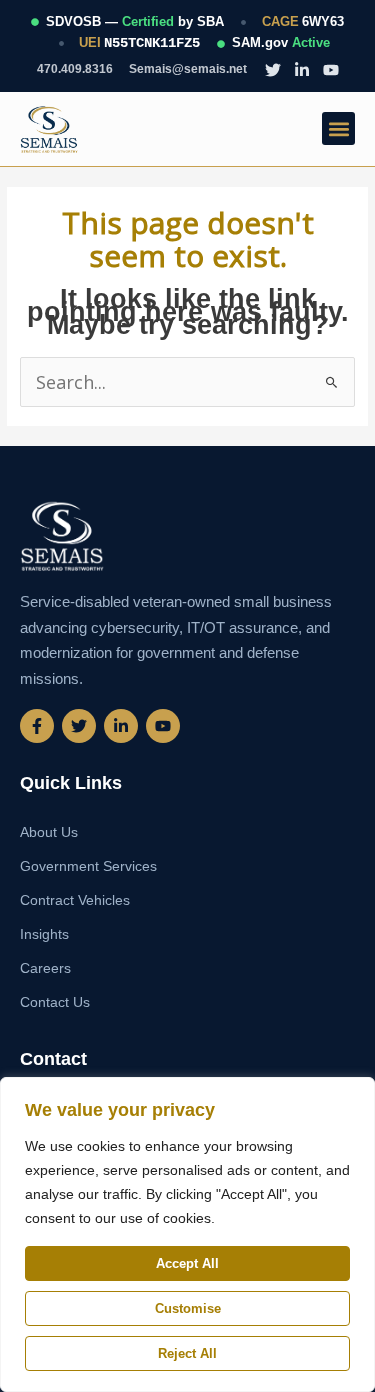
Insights (44, 934)
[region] (187, 1234)
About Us (49, 832)
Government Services (88, 866)
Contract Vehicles (75, 900)
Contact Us (55, 1002)
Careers (45, 968)
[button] (338, 128)
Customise (188, 1308)
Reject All (187, 1353)
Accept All (187, 1263)
